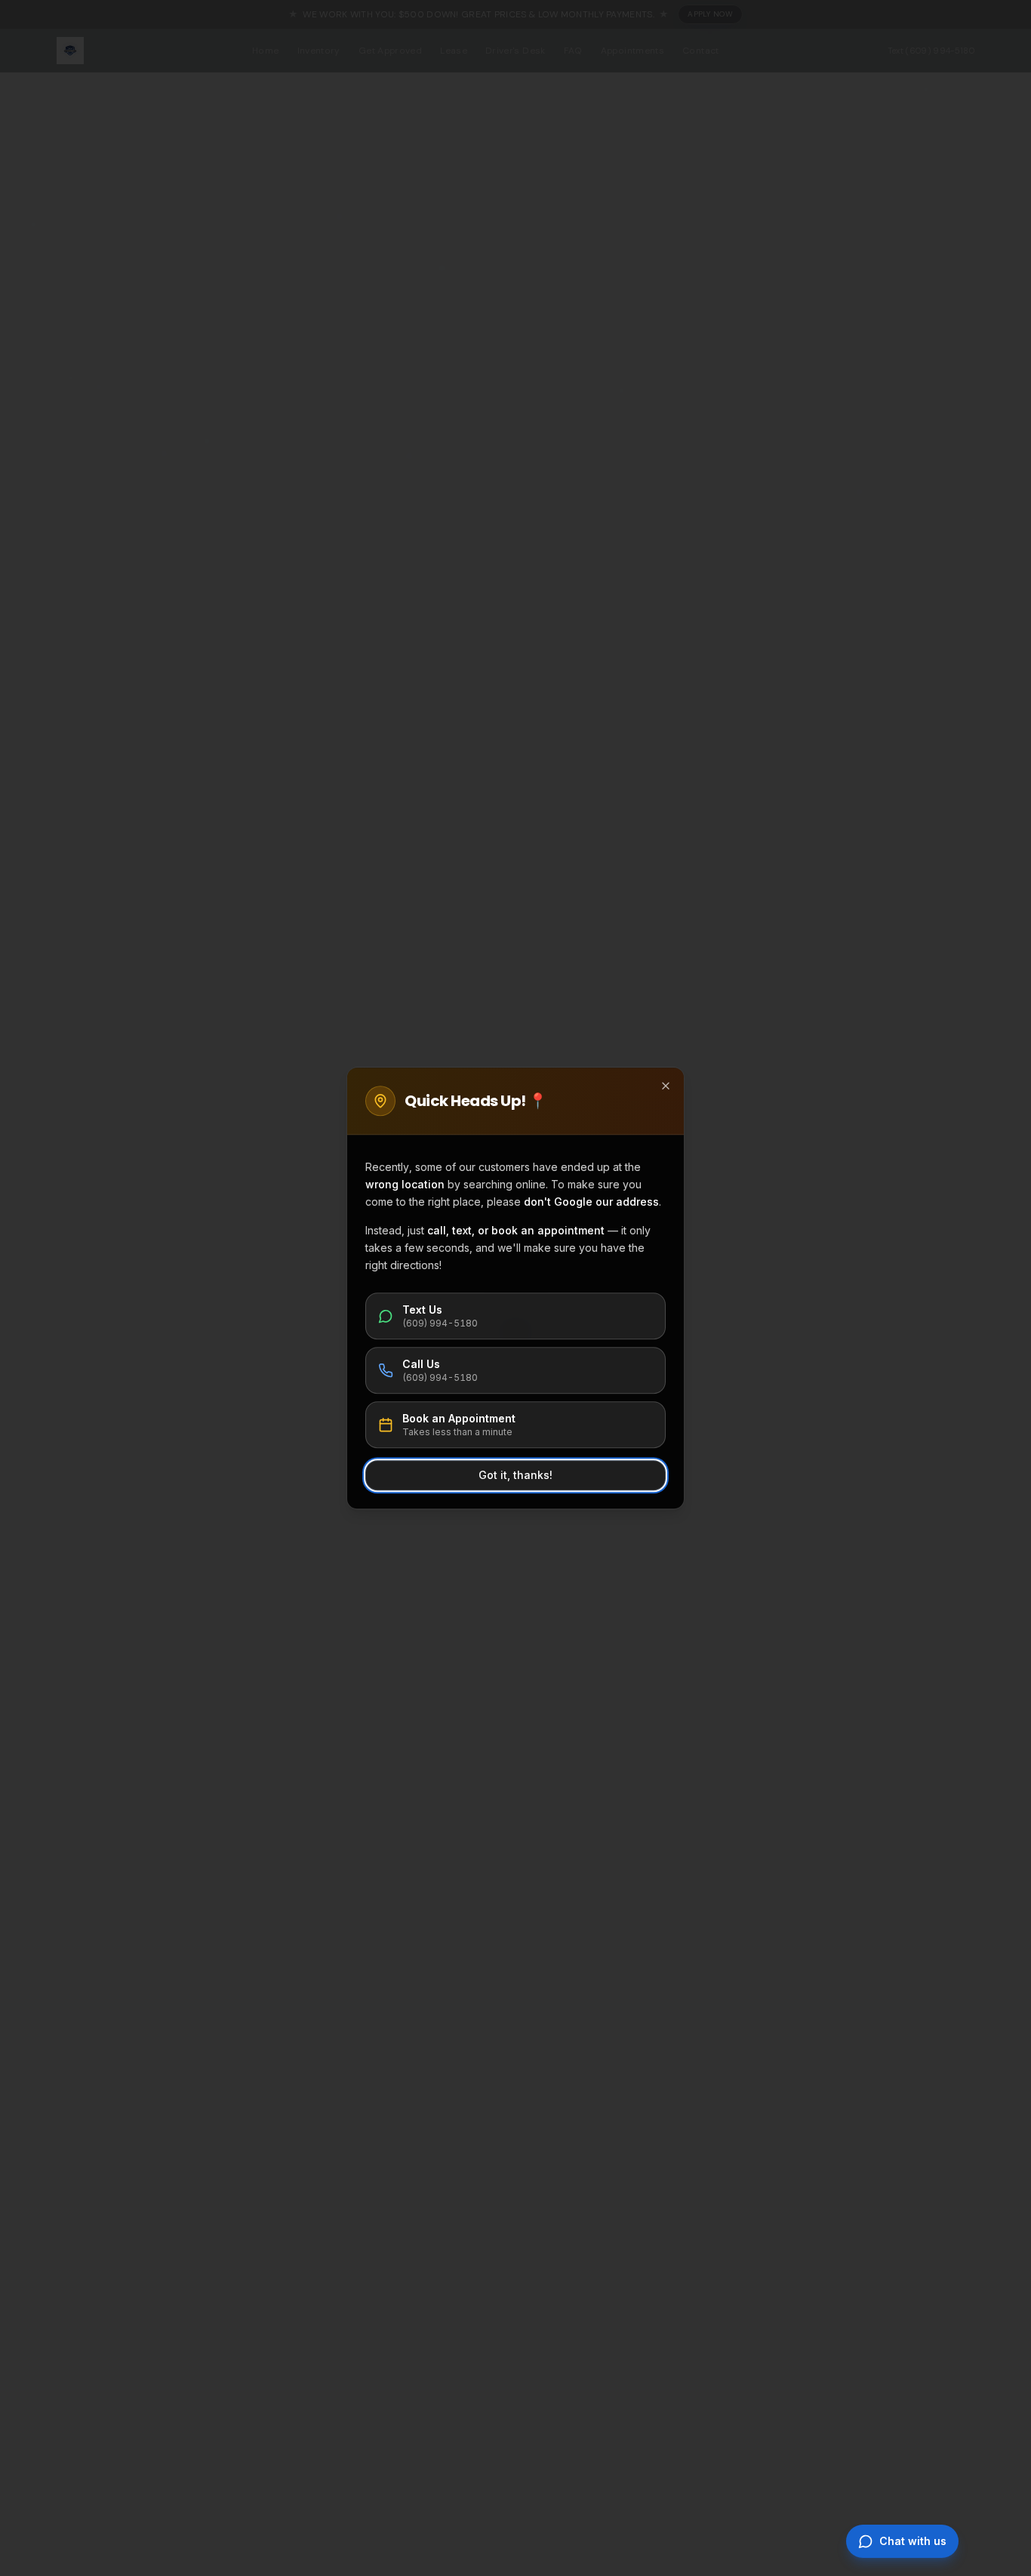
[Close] (666, 1086)
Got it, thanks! (515, 1475)
